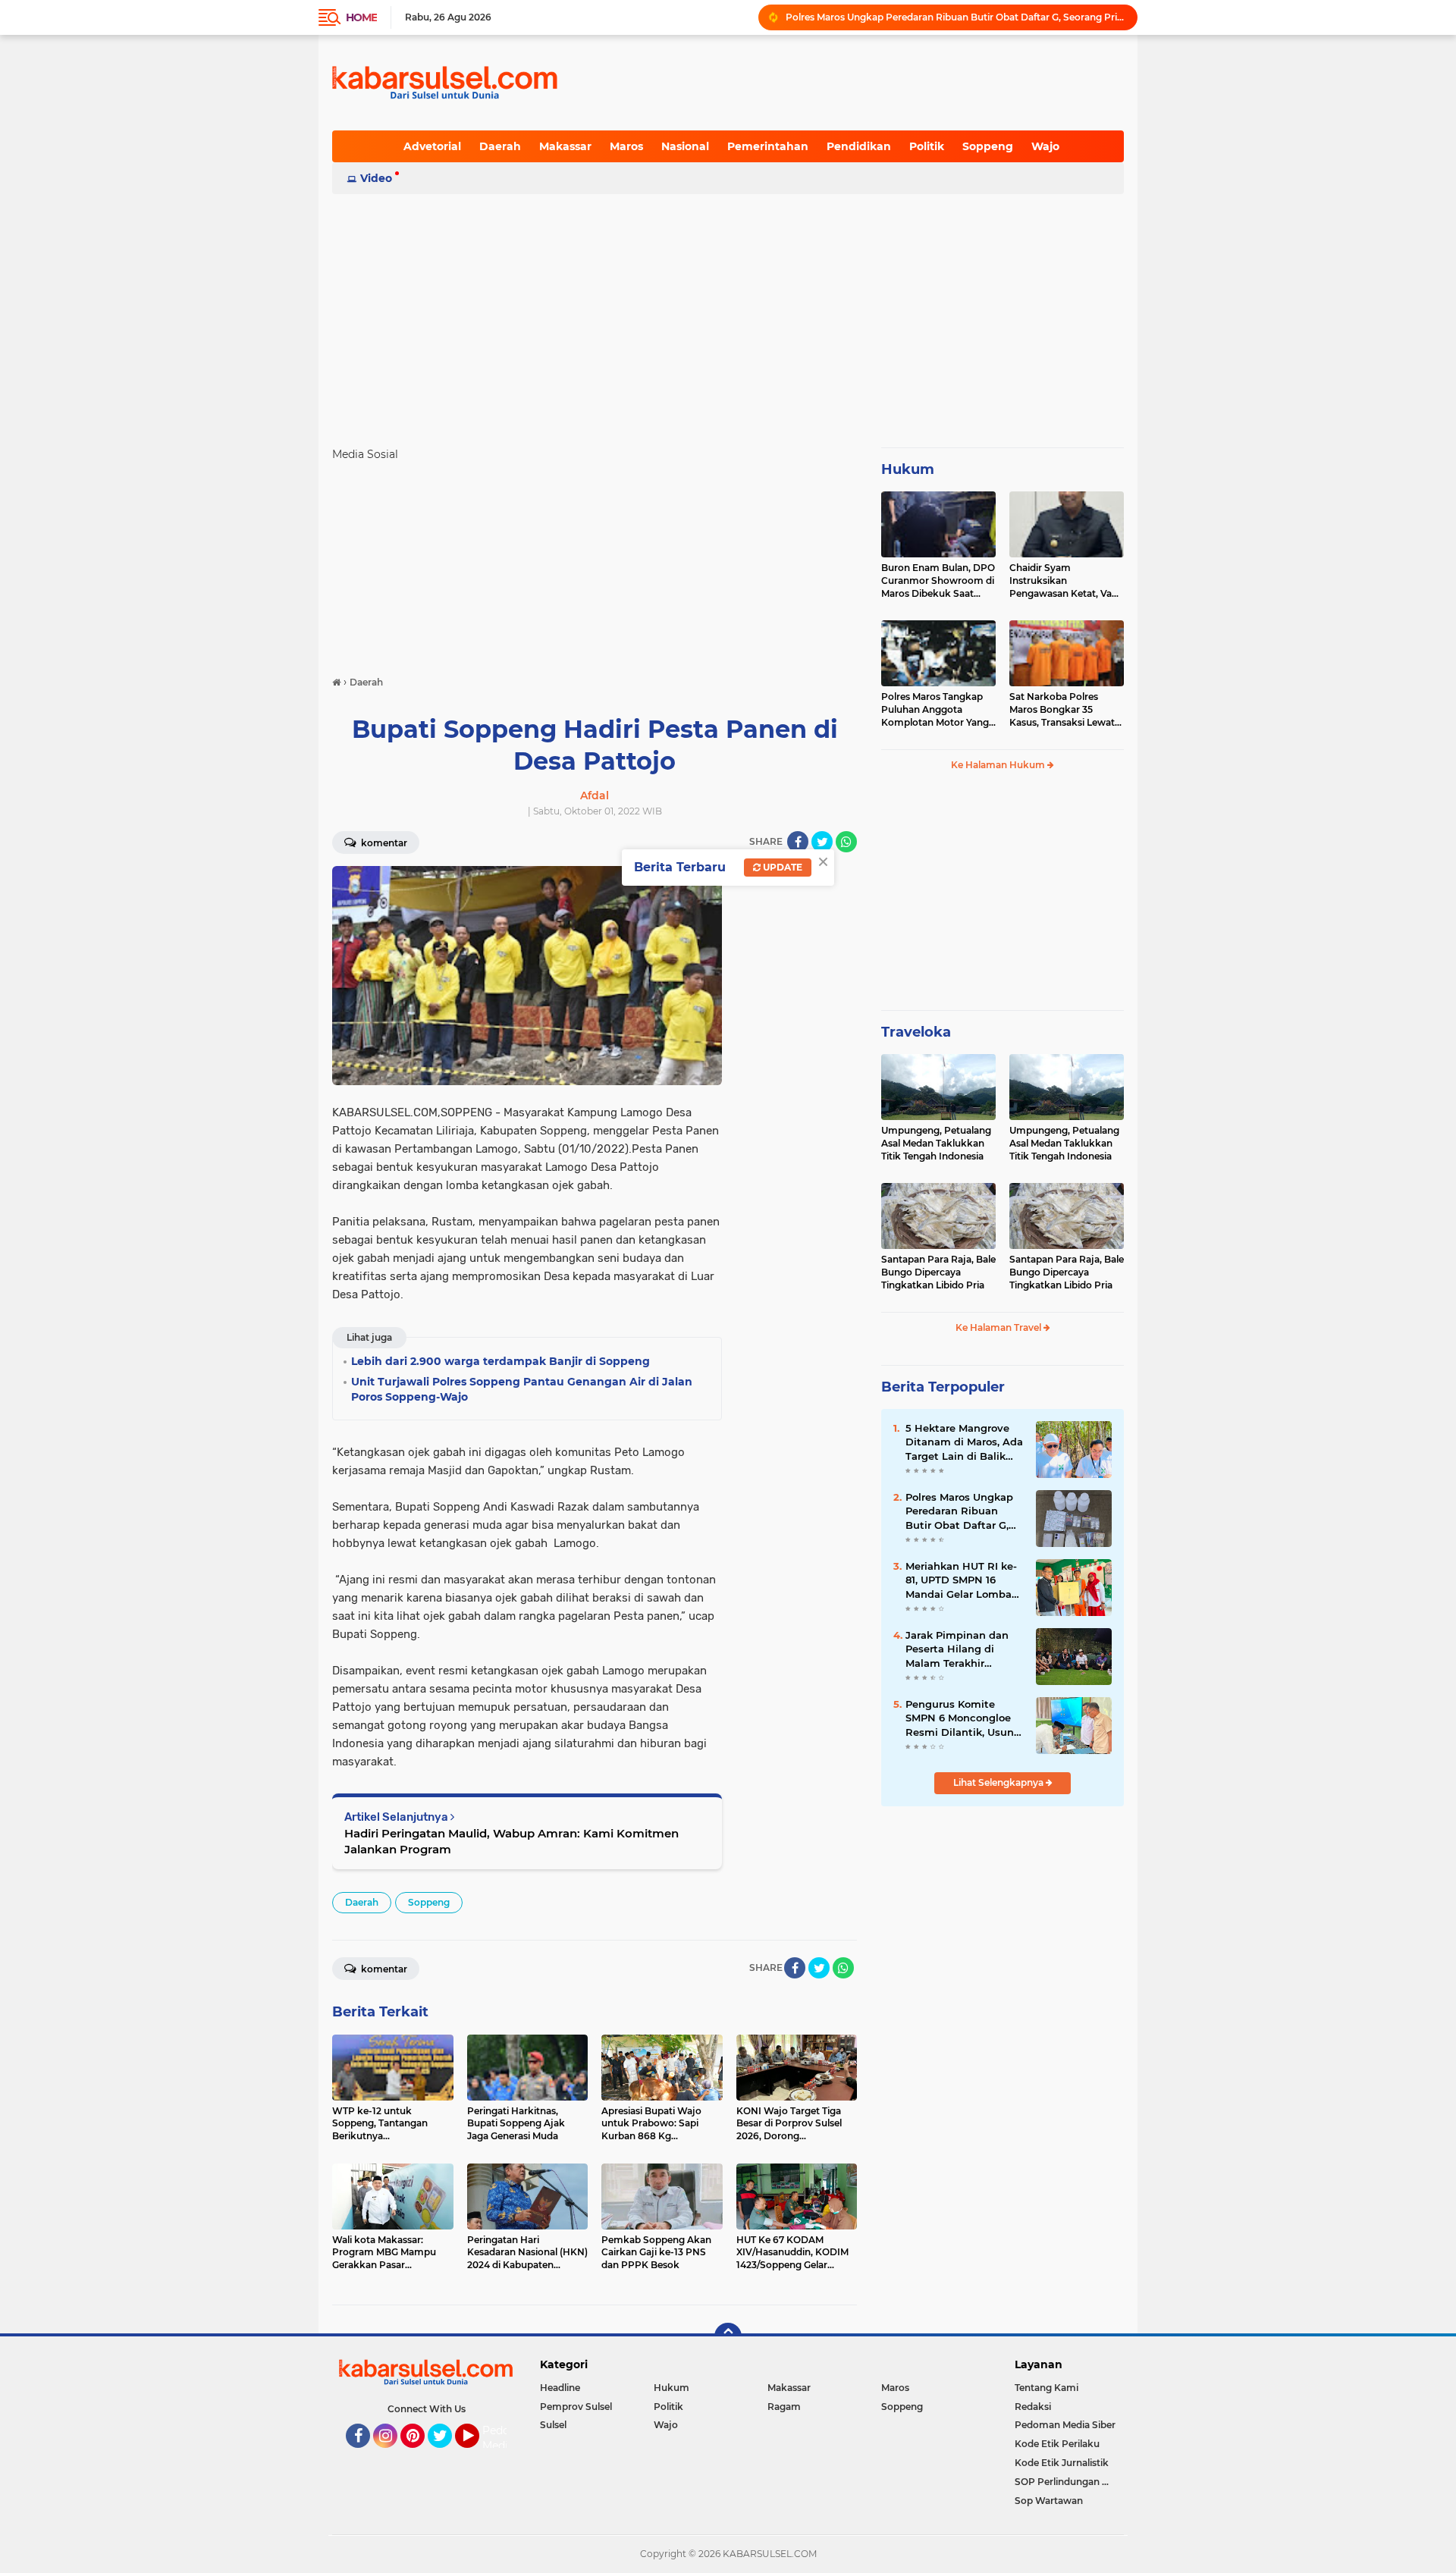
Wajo (1045, 146)
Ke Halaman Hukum (999, 765)
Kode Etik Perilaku (1057, 2444)
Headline (560, 2388)
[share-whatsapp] (846, 842)
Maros (626, 146)
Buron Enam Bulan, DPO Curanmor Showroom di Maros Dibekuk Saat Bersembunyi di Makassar (938, 581)
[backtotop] (728, 2336)
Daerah (500, 146)
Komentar (383, 843)
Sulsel (553, 2425)
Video (376, 178)
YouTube (477, 2455)
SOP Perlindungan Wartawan (1069, 2482)
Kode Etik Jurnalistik (1062, 2463)
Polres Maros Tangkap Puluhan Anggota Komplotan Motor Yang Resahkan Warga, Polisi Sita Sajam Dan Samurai (937, 710)
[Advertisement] (728, 314)
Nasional (685, 146)
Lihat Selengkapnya (999, 1782)
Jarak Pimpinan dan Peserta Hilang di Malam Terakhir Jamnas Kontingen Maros (957, 1649)
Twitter (447, 2455)
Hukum (908, 469)
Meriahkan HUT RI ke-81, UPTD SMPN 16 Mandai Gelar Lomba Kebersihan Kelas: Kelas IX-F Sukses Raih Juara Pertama (963, 1580)
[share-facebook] (798, 842)
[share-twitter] (822, 842)
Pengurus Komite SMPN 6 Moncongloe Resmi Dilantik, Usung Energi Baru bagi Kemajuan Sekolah (963, 1718)
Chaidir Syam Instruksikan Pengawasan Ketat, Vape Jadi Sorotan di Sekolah (1066, 581)
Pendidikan (859, 146)
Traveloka (916, 1032)
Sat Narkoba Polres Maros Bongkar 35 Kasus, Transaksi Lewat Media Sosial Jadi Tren (1062, 710)
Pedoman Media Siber (1065, 2425)
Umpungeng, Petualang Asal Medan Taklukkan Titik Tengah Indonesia (936, 1143)
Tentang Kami (1046, 2388)
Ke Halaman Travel (999, 1327)
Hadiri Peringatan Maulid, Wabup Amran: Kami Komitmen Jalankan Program (511, 1841)
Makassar (565, 146)
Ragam (784, 2407)
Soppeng (988, 146)
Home (361, 17)
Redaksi (1033, 2407)
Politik (927, 146)
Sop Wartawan (1049, 2501)
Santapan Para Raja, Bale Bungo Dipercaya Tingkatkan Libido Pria (938, 1272)
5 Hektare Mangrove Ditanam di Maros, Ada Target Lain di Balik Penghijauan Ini (955, 17)
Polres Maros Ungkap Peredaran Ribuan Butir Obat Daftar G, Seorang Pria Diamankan (959, 1511)
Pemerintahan (768, 146)
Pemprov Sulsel (576, 2407)
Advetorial (432, 146)
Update (781, 867)
